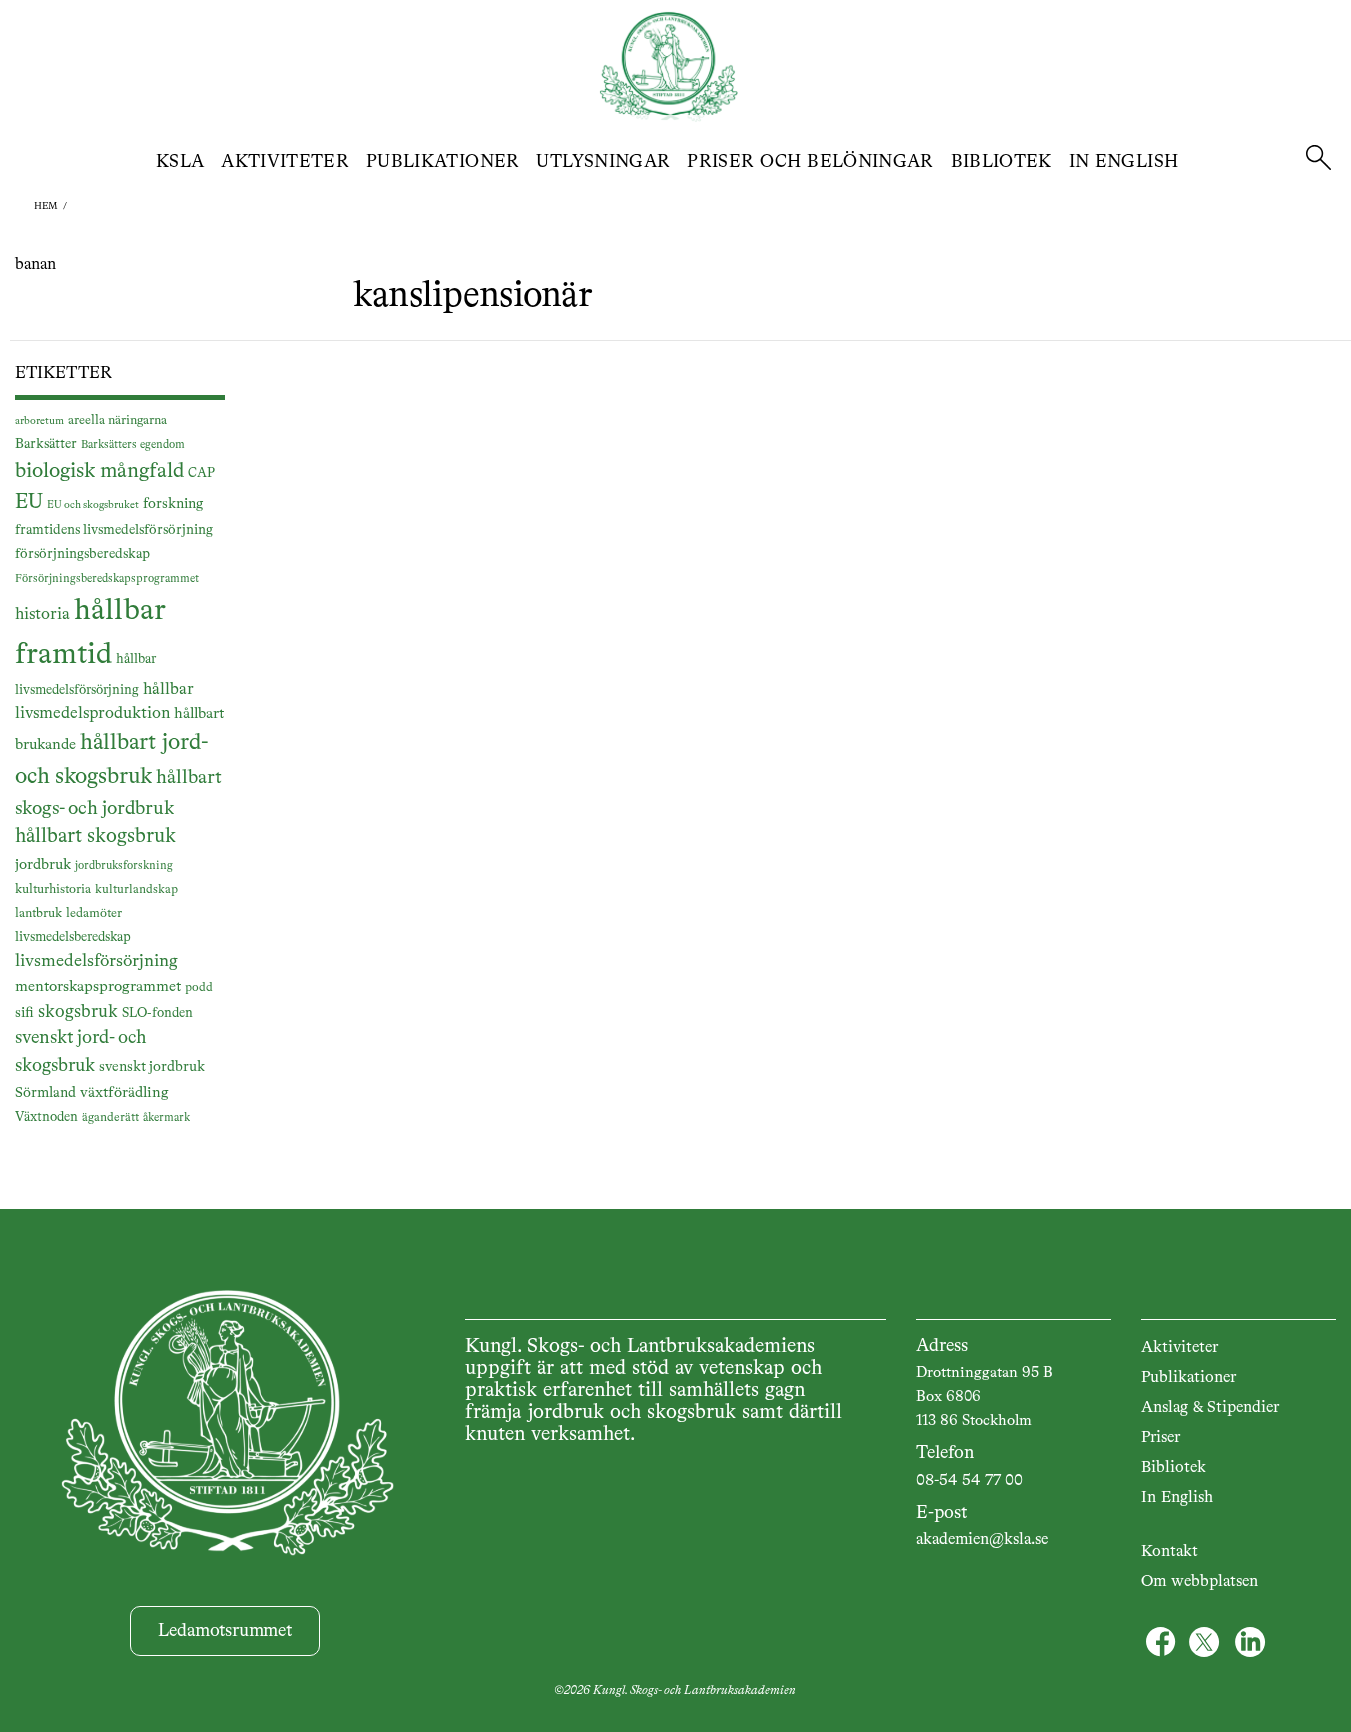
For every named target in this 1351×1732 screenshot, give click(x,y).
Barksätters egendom (133, 445)
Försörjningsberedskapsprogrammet (107, 579)
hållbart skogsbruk (95, 837)
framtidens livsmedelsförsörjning (114, 530)
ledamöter (94, 913)
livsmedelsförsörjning (96, 961)
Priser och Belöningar (810, 162)
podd (199, 988)
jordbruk (43, 865)
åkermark (166, 1118)
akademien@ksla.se (982, 1540)
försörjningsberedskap (82, 554)
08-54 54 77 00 (969, 1481)
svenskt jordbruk (152, 1067)
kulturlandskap (136, 890)
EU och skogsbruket (93, 505)
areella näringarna (117, 420)
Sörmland (45, 1093)
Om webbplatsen (1199, 1582)
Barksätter (46, 444)
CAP (201, 473)
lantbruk (38, 913)
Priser (1160, 1438)
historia (42, 614)
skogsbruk (78, 1012)
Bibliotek (1001, 162)
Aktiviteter (285, 162)
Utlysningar (603, 162)
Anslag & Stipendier (1210, 1408)
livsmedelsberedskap (73, 937)
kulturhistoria (53, 889)
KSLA (180, 162)
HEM (46, 206)
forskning (173, 504)
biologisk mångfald (99, 471)
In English (1124, 162)
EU (29, 502)
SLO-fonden (157, 1013)
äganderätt (110, 1118)
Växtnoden (46, 1117)
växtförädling (124, 1093)
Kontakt (1169, 1552)
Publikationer (443, 162)
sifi (24, 1013)
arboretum (39, 421)
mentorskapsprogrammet (98, 986)
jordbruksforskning (124, 866)
